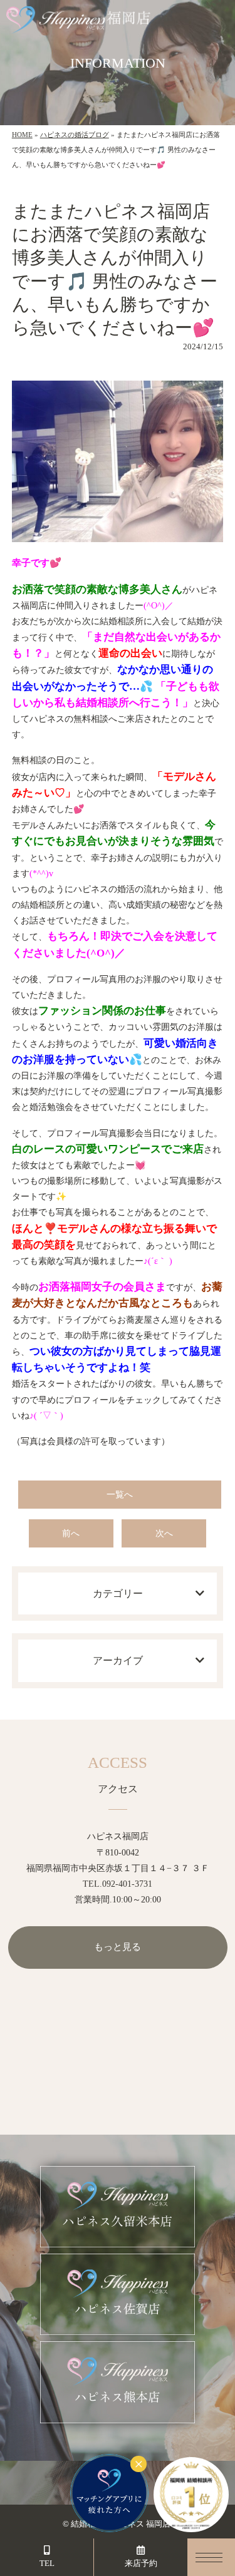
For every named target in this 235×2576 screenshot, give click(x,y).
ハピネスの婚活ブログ (75, 135)
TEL (47, 2563)
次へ (164, 1533)
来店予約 (141, 2563)
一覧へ (120, 1495)
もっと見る (118, 1947)
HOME (22, 135)
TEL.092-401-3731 (118, 1884)
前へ (71, 1533)
